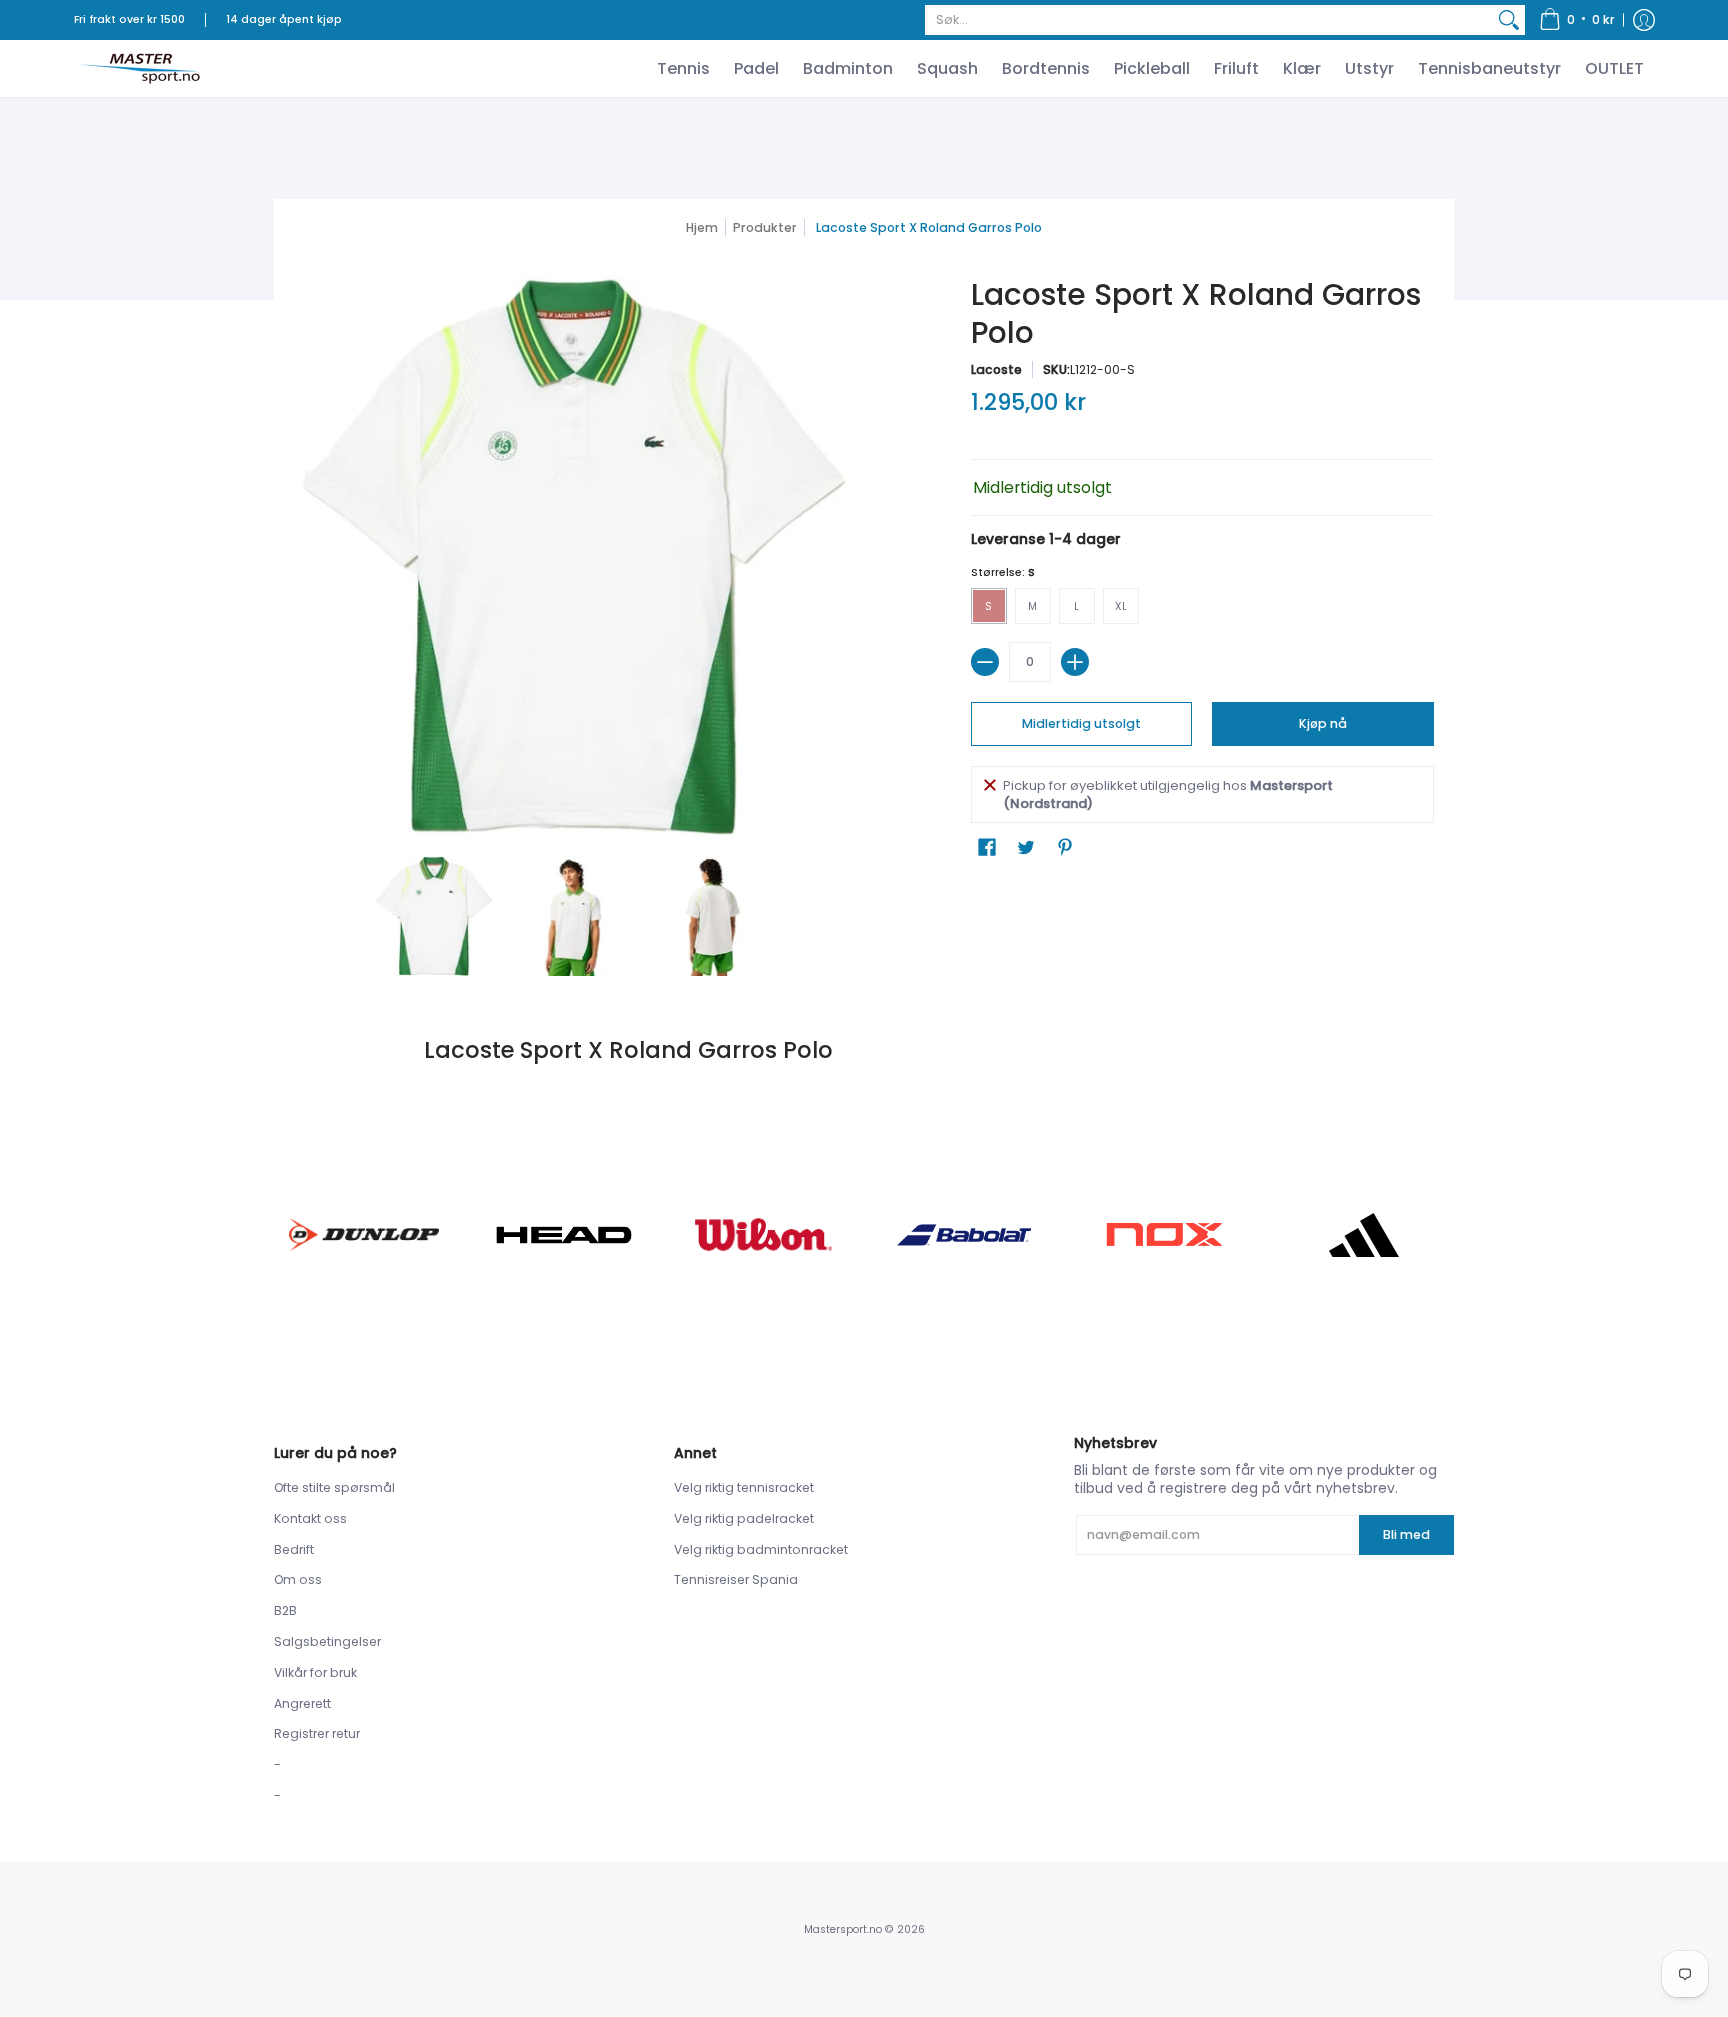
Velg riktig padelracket (744, 1518)
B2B (285, 1610)
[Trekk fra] (985, 662)
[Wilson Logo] (764, 1234)
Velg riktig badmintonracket (761, 1549)
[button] (1577, 20)
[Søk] (1509, 20)
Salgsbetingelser (327, 1641)
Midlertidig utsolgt (1081, 723)
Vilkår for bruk (315, 1672)
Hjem (702, 227)
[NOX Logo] (1164, 1234)
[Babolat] (964, 1235)
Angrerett (302, 1703)
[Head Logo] (564, 1235)
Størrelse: (1003, 572)
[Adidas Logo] (1364, 1235)
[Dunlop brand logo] (364, 1234)
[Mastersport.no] (139, 68)
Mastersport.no (843, 1929)
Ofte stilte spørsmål (334, 1487)
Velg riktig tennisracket (744, 1487)
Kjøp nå (1323, 723)
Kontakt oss (310, 1518)
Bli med (1406, 1534)
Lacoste (996, 369)
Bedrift (294, 1549)
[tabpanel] (864, 1050)
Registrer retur (317, 1733)
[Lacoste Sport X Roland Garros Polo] (434, 916)
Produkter (765, 227)
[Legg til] (1075, 662)
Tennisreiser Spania (736, 1579)
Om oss (298, 1579)
